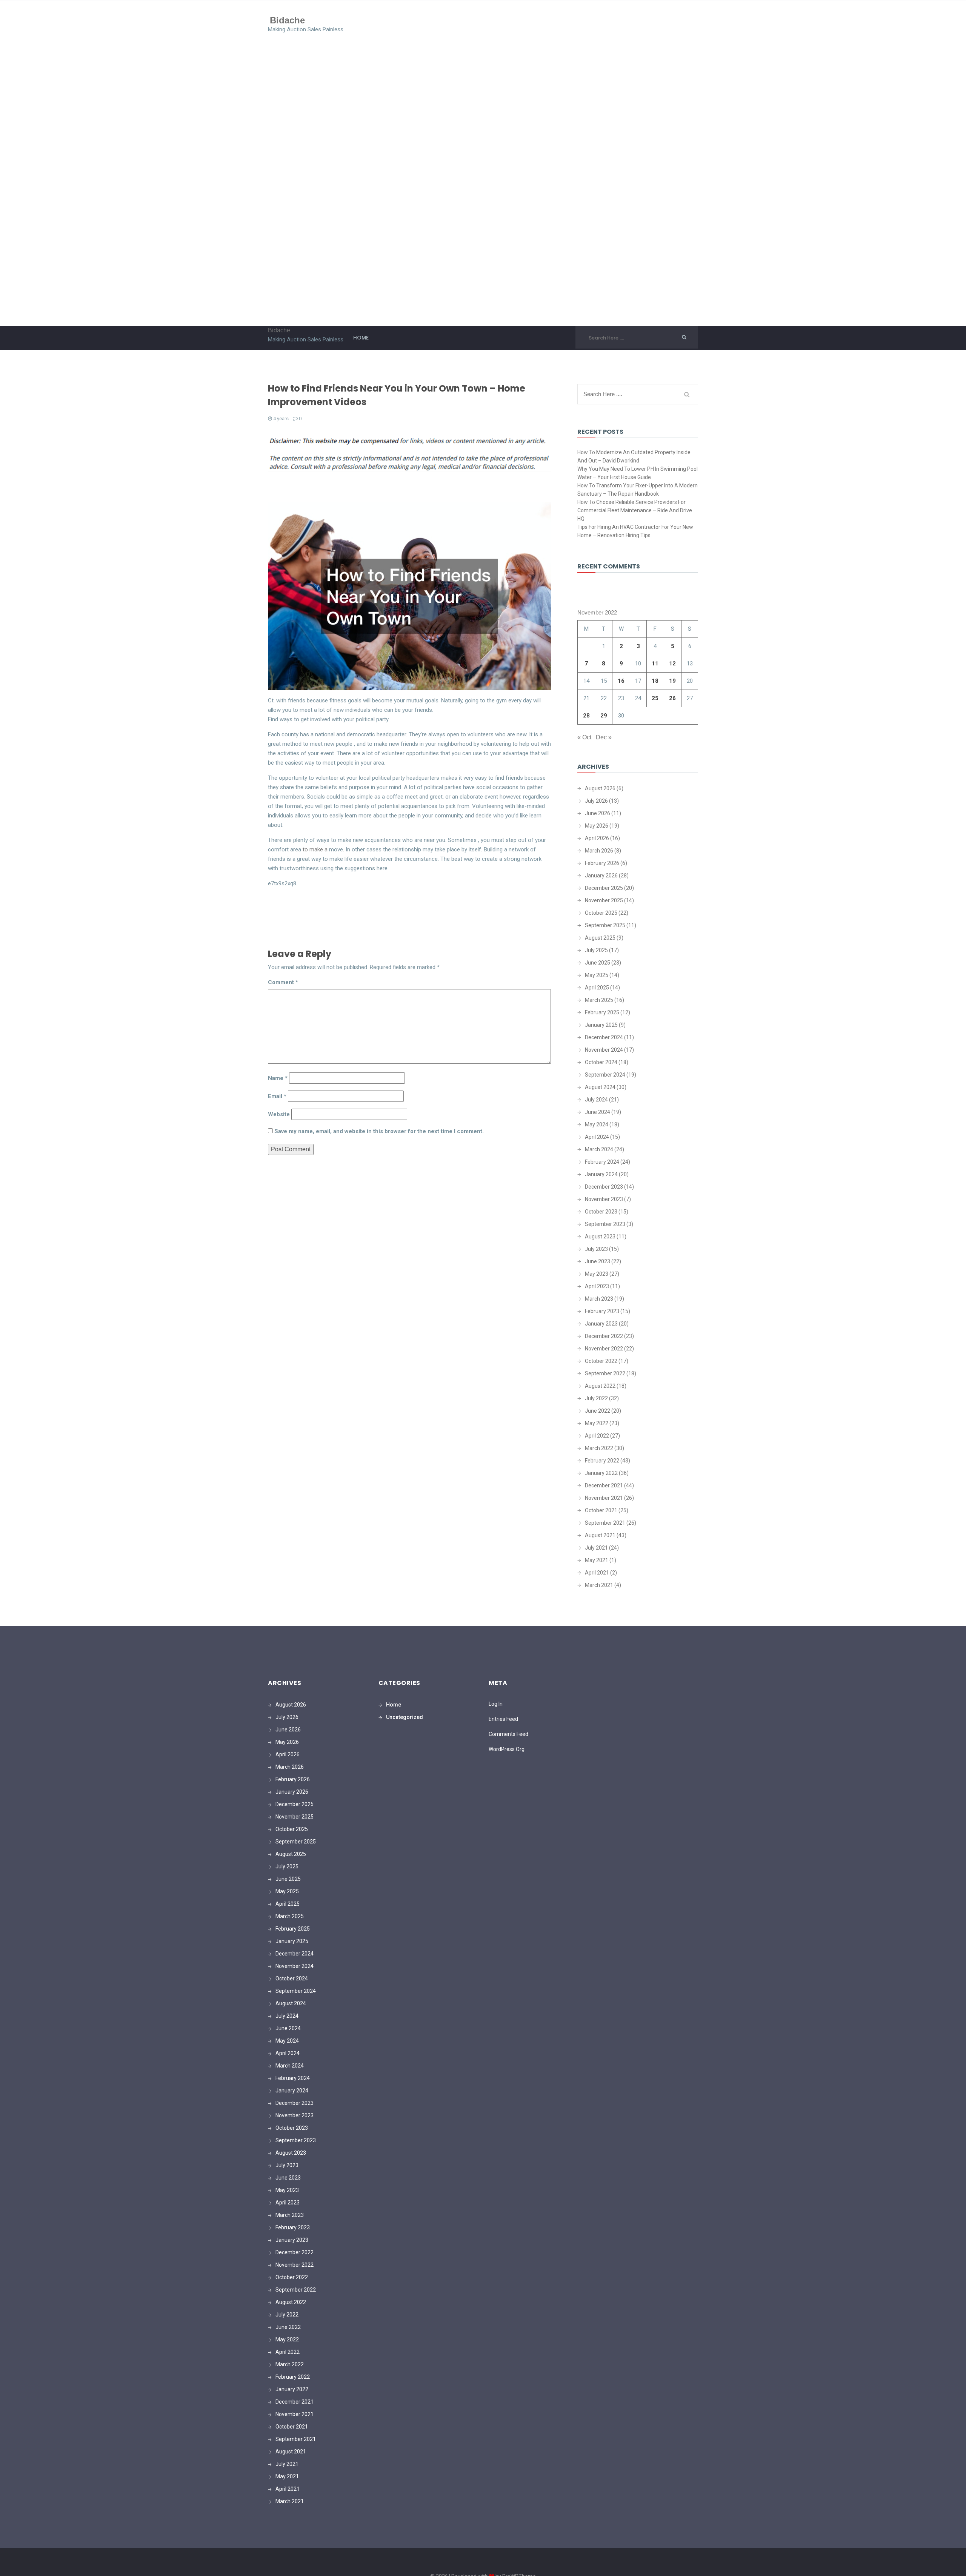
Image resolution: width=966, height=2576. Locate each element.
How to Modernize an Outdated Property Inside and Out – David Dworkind (634, 456)
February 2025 (602, 1012)
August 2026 (600, 788)
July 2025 (596, 950)
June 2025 (598, 963)
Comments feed (508, 1734)
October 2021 (601, 1510)
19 (672, 681)
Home (361, 338)
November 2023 (604, 1199)
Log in (496, 1704)
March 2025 (599, 1000)
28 (586, 716)
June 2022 (598, 1411)
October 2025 (601, 913)
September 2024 (605, 1075)
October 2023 (601, 1212)
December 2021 (604, 1485)
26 (672, 698)
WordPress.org (507, 1749)
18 (655, 681)
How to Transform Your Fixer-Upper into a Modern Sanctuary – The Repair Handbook (638, 490)
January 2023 (601, 1324)
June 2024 (598, 1112)
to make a (315, 849)
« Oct (584, 737)
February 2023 (602, 1311)
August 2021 (600, 1535)
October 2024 (601, 1062)
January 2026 (601, 876)
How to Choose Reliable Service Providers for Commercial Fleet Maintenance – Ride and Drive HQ (635, 510)
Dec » (604, 737)
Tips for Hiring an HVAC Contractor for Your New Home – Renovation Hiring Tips (635, 531)
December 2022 (604, 1336)
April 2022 (597, 1436)
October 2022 (601, 1361)
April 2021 (597, 1573)
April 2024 (597, 1137)
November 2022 (604, 1349)
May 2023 (597, 1274)
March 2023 (599, 1299)
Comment (283, 982)
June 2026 (598, 813)
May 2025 (597, 975)
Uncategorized (405, 1717)
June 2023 (598, 1261)
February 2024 (602, 1162)
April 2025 (597, 988)
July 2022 (596, 1398)
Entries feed (503, 1719)
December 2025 (604, 888)
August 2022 (600, 1386)
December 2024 (604, 1037)
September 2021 (605, 1523)
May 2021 (597, 1560)
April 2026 (597, 838)
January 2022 (601, 1473)
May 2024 (597, 1124)
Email (277, 1096)
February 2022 (602, 1461)
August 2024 (600, 1087)
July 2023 (596, 1249)
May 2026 (597, 826)
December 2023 (604, 1187)
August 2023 (600, 1237)
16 (621, 681)
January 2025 (601, 1025)
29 (604, 716)
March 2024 (599, 1149)
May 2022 (597, 1423)
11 (655, 664)
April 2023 (597, 1286)
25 (655, 698)
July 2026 (596, 801)
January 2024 (601, 1174)
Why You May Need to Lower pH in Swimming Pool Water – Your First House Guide (638, 473)
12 (672, 664)
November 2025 (604, 900)
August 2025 (600, 938)
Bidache (287, 20)
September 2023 (605, 1224)
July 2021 (596, 1548)
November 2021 (604, 1498)
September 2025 (605, 925)
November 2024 (604, 1050)
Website (279, 1114)
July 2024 (596, 1100)
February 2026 (602, 863)
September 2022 (605, 1373)
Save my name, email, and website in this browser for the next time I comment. (379, 1131)
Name (278, 1078)
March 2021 (599, 1585)
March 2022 (599, 1448)
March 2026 (599, 851)
